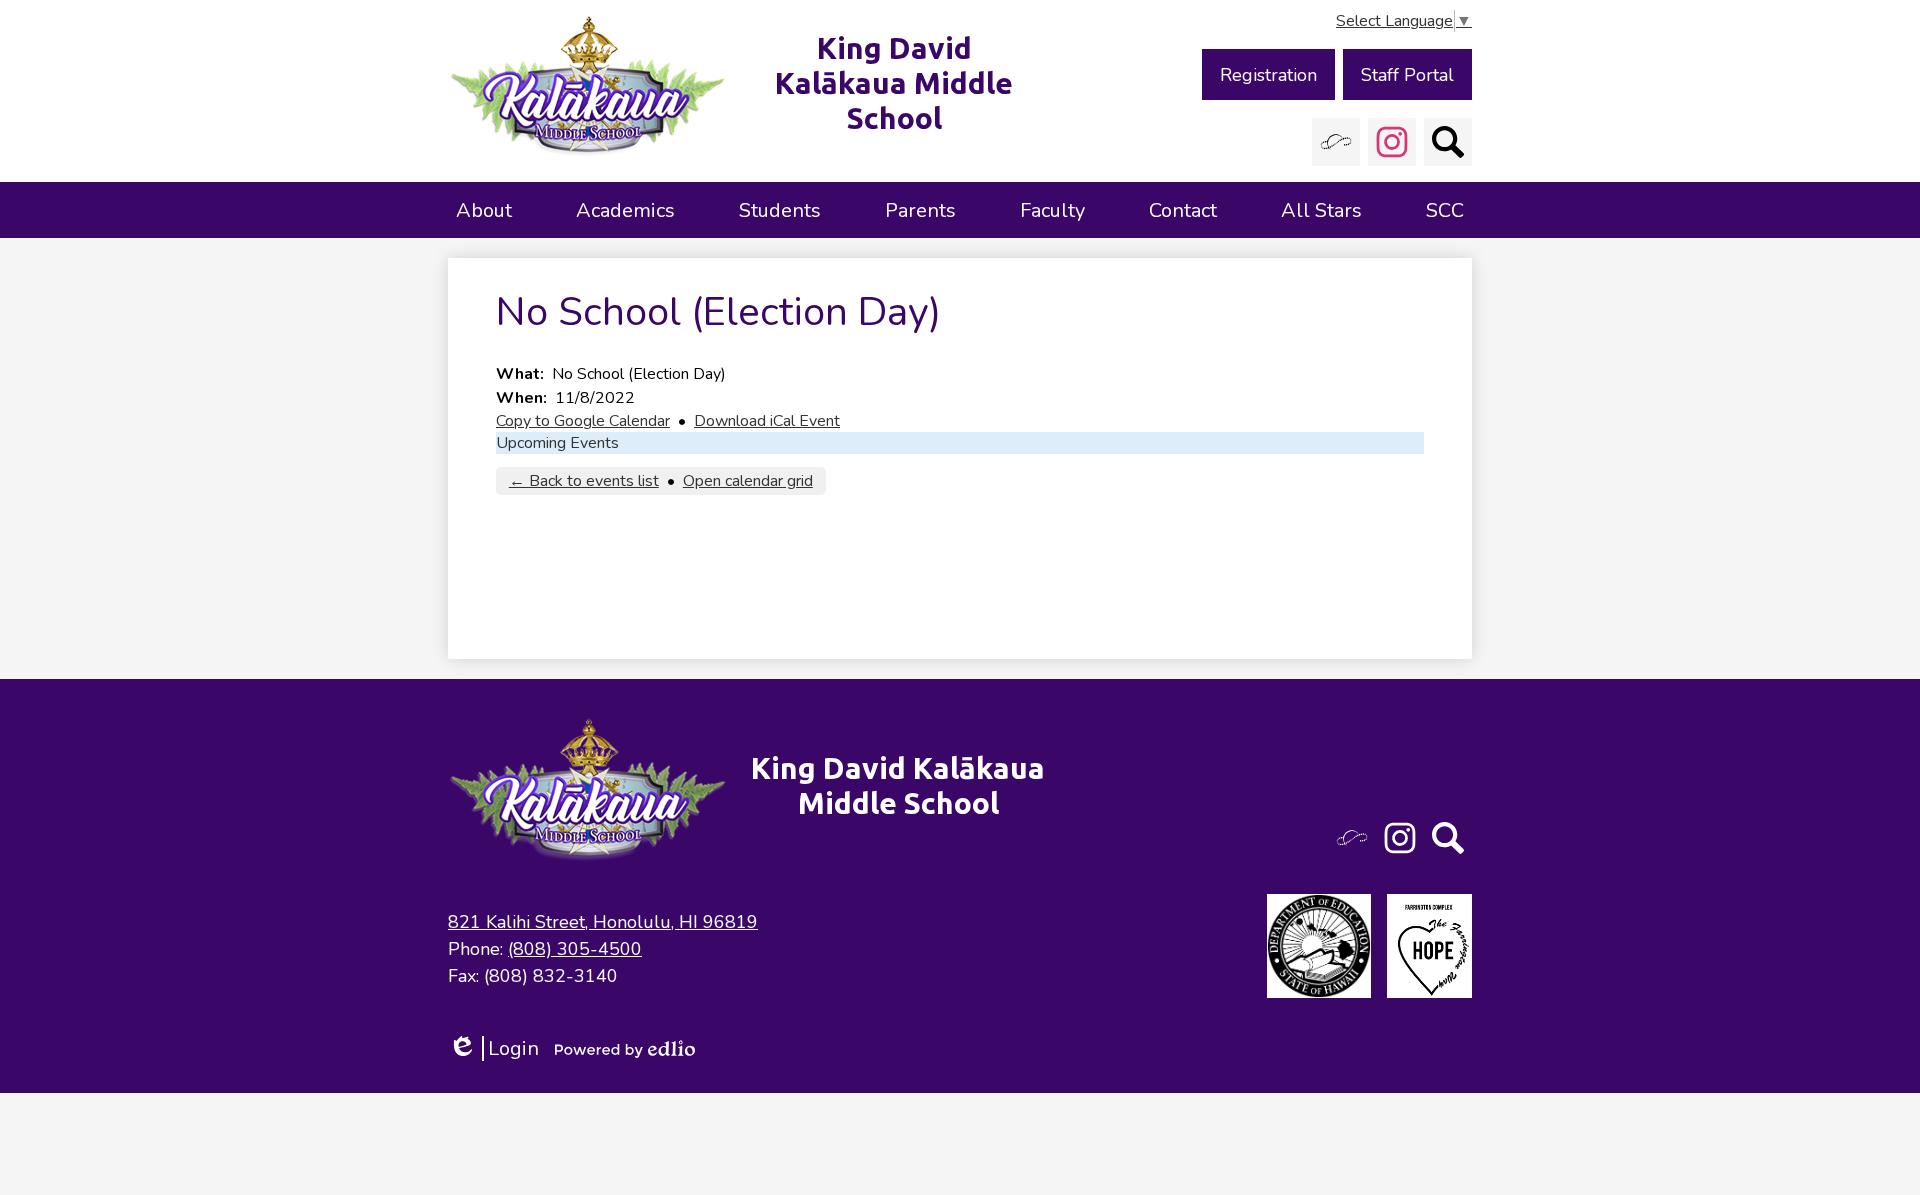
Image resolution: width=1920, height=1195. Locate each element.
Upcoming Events (557, 443)
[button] (484, 210)
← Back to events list (584, 481)
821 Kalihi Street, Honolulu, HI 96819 (603, 922)
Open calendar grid (748, 481)
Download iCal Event (767, 421)
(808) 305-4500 (575, 949)
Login (493, 1048)
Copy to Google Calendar (583, 421)
